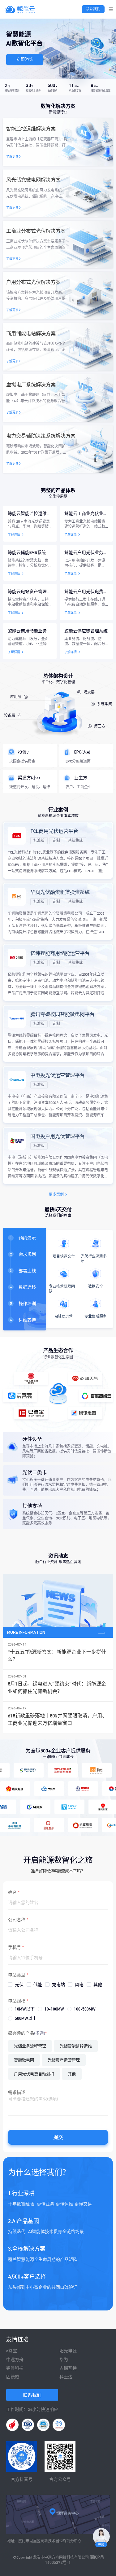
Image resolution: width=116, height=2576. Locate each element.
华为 (64, 2359)
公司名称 (17, 1920)
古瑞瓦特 (68, 2368)
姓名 (12, 1892)
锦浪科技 (15, 2368)
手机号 (15, 1947)
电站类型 (17, 1975)
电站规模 (17, 2001)
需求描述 (17, 2092)
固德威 (13, 2377)
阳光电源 (68, 2351)
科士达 (66, 2377)
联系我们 (93, 9)
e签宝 (12, 2351)
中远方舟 (15, 2359)
